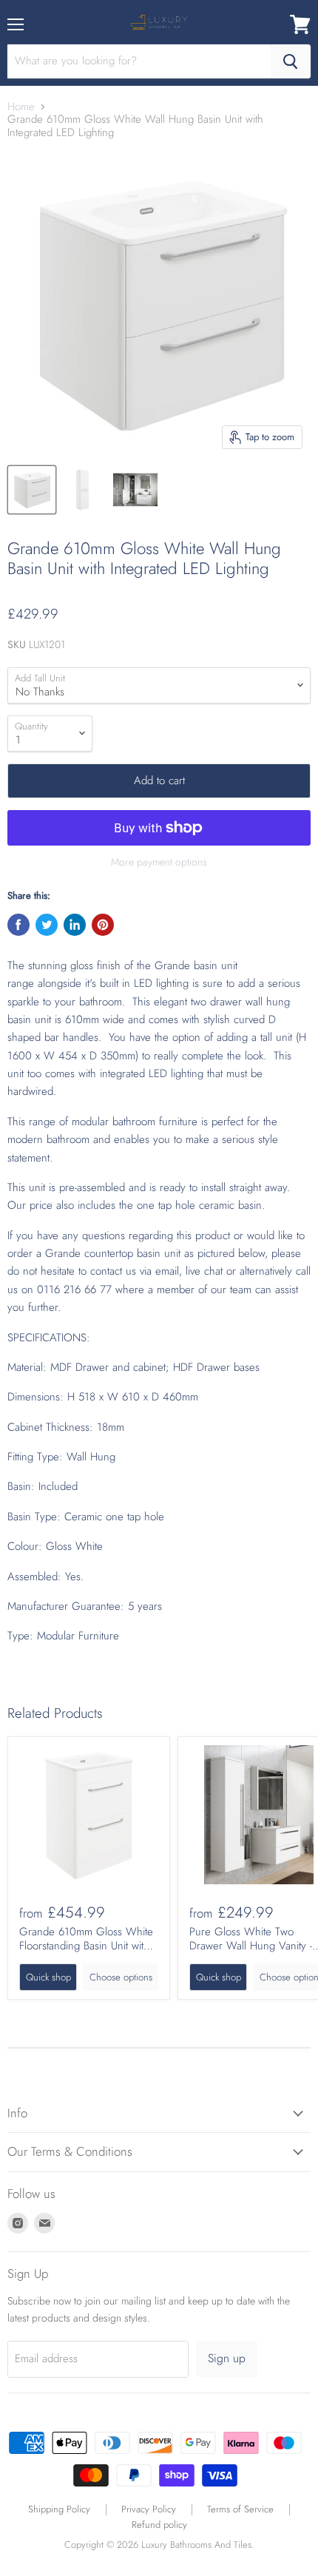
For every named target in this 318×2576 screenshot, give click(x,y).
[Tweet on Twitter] (47, 925)
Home (21, 107)
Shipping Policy (59, 2509)
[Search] (291, 61)
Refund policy (159, 2525)
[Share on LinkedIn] (75, 925)
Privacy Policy (149, 2509)
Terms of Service (240, 2509)
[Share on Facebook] (18, 925)
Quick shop (48, 1977)
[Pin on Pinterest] (103, 925)
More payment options (159, 862)
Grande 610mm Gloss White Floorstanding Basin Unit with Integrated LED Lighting (86, 1946)
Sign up (227, 2358)
